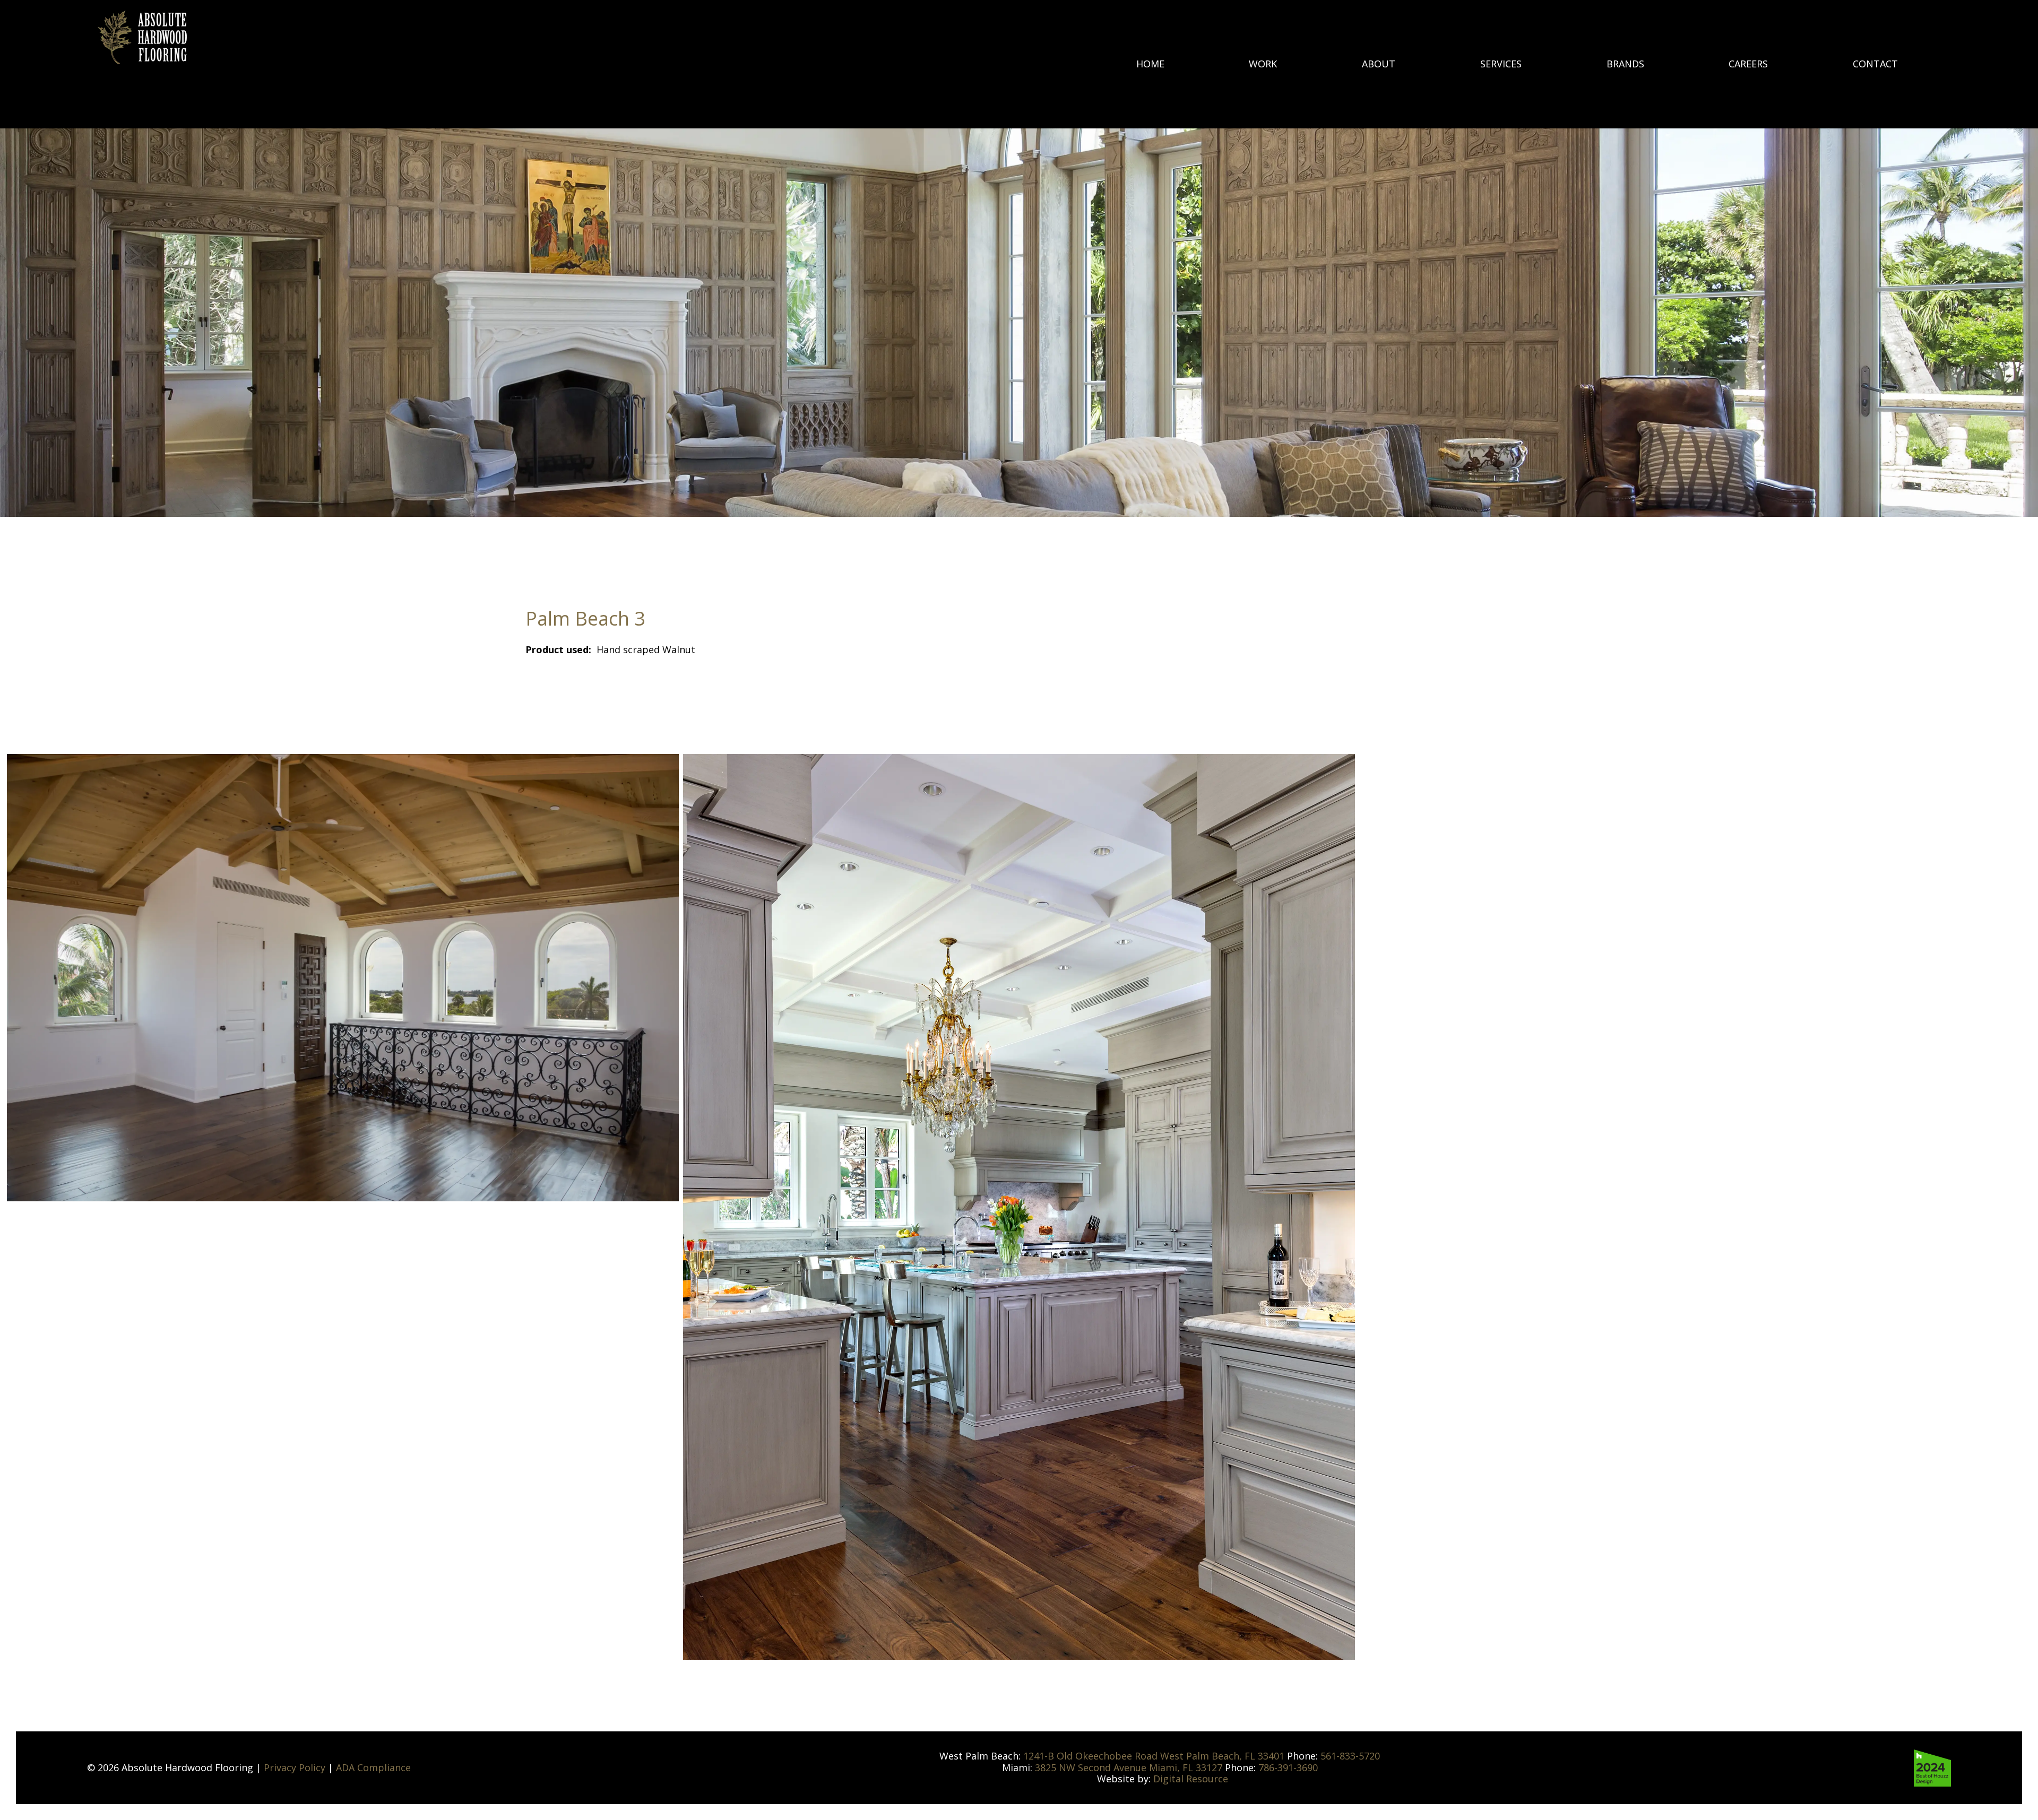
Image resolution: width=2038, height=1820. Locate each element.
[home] (142, 37)
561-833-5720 (1350, 1756)
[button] (1625, 64)
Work (1263, 64)
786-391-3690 (1288, 1767)
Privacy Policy (295, 1767)
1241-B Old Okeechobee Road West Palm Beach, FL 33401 (1155, 1756)
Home (1150, 64)
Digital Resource (1191, 1779)
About (1379, 64)
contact (1875, 64)
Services (1501, 64)
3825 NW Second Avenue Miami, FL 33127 (1130, 1767)
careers (1748, 64)
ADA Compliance (373, 1767)
